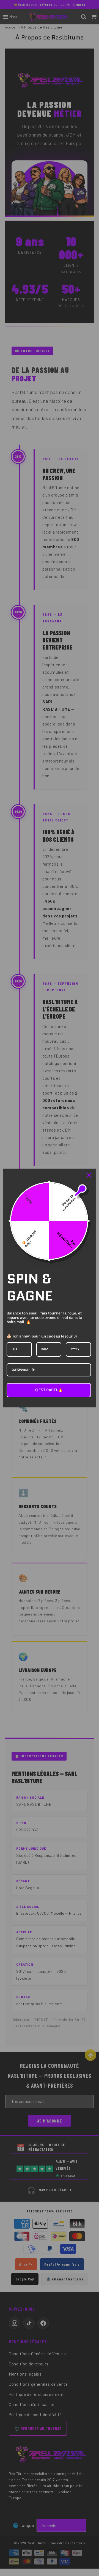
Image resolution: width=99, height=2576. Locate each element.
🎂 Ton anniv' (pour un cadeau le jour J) (42, 1336)
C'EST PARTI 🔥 (49, 1390)
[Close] (89, 1175)
